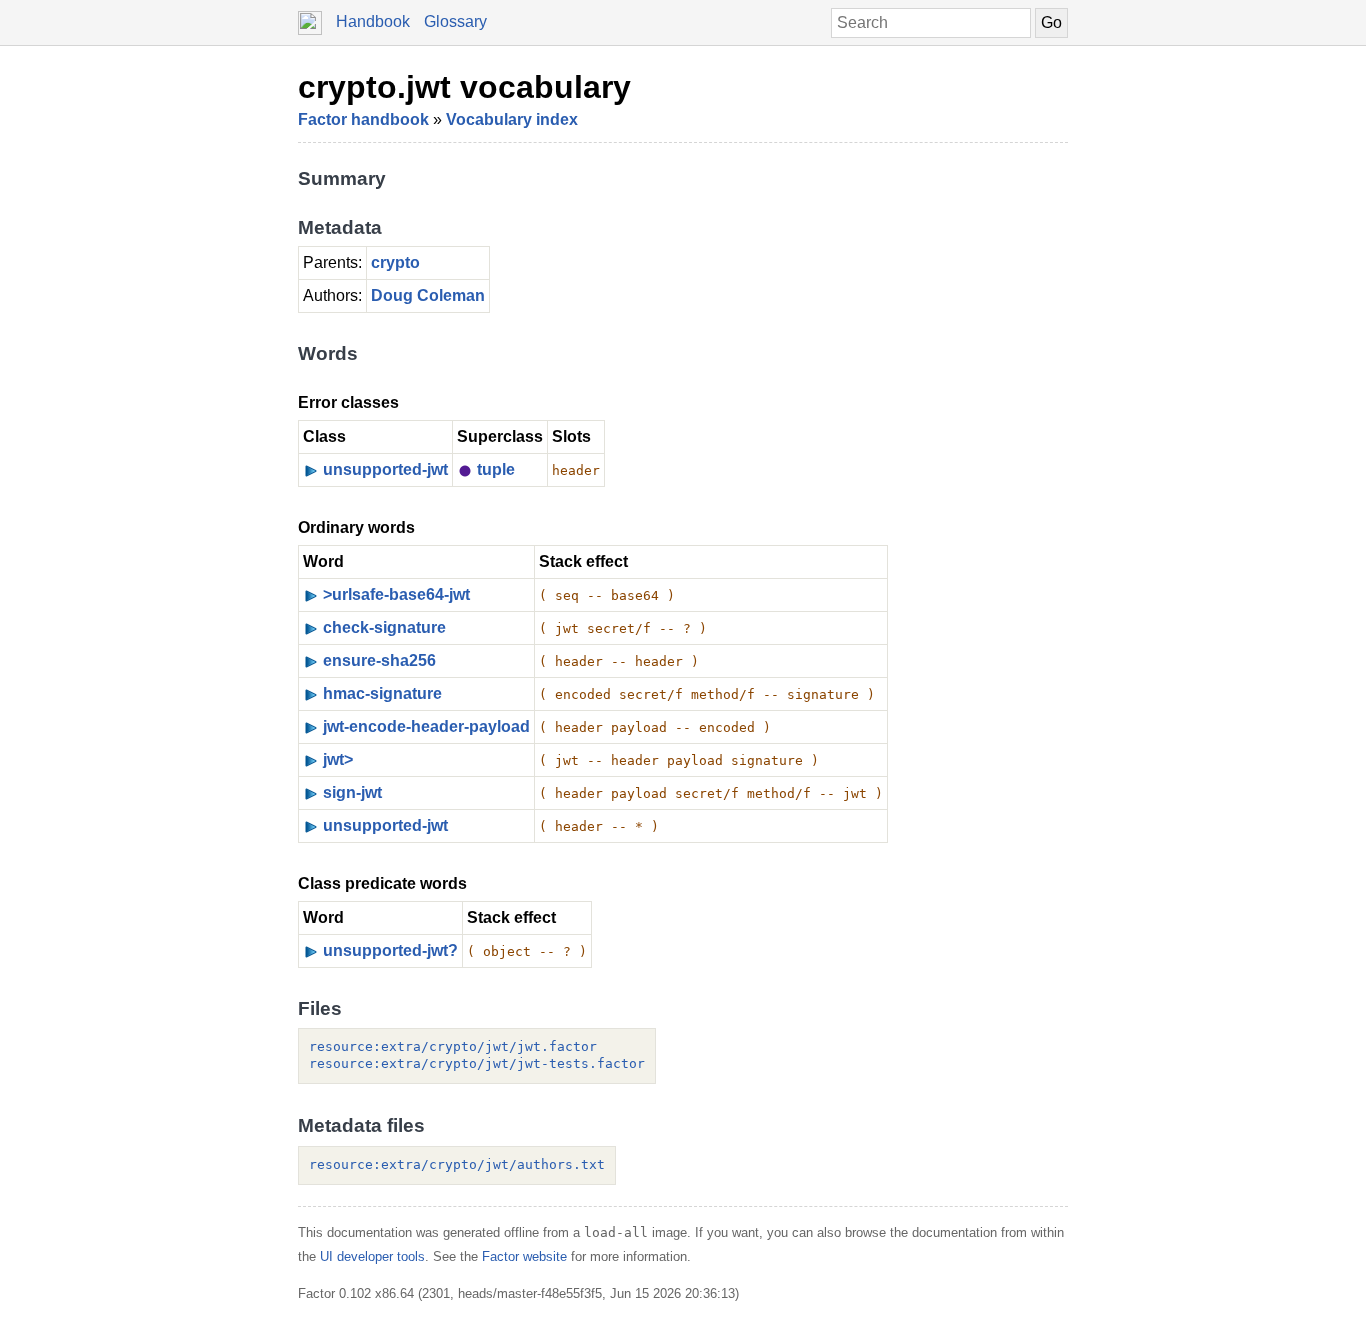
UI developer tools (372, 1256)
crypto (395, 262)
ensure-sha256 (379, 660)
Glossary (455, 21)
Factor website (524, 1256)
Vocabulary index (512, 119)
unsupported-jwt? (390, 950)
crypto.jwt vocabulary (464, 87)
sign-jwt (352, 792)
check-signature (384, 627)
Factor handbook (363, 119)
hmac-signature (382, 693)
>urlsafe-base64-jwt (396, 594)
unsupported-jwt (385, 469)
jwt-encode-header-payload (426, 726)
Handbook (373, 21)
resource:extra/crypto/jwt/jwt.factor (453, 1046)
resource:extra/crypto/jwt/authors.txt (457, 1164)
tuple (496, 469)
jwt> (338, 759)
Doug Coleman (428, 295)
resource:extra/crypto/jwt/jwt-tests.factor (477, 1063)
